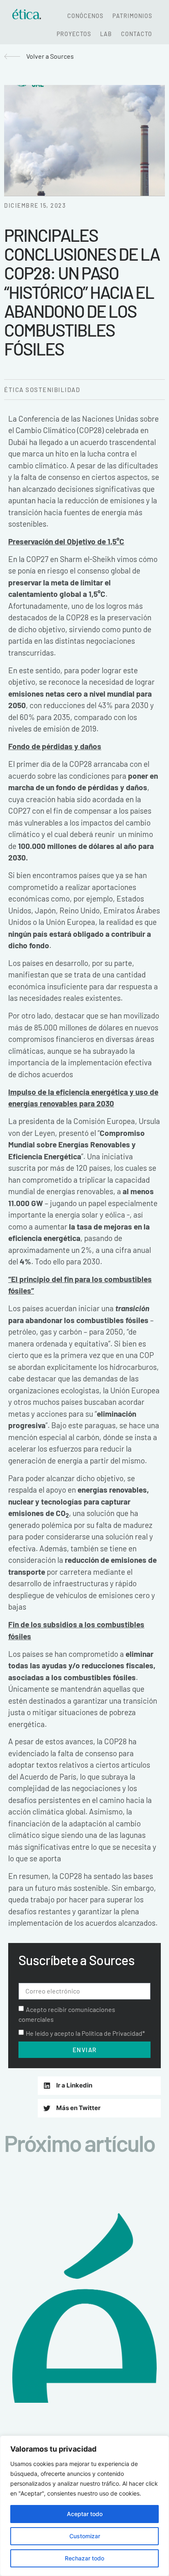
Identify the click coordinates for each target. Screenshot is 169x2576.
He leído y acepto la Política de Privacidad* (85, 2033)
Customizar (85, 2536)
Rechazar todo (84, 2558)
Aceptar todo (85, 2514)
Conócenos (85, 16)
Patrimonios (132, 16)
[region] (84, 2506)
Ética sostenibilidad (42, 390)
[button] (99, 2086)
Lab (106, 34)
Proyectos (74, 34)
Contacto (137, 34)
